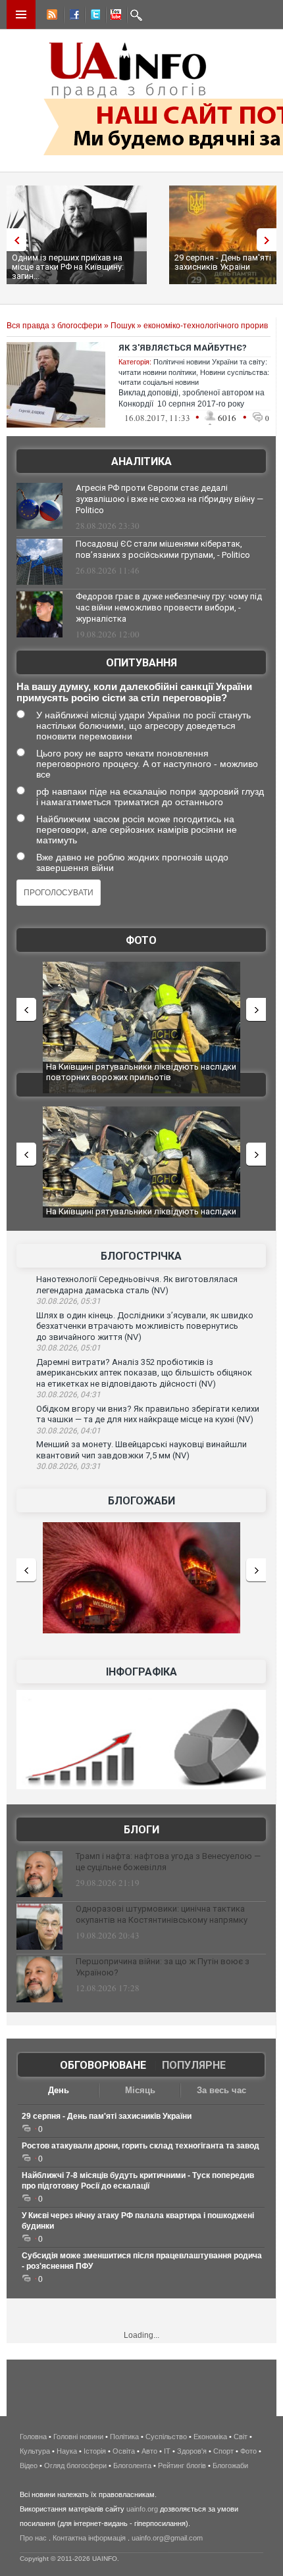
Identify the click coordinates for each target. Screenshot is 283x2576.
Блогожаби (141, 1501)
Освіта (124, 2451)
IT (167, 2451)
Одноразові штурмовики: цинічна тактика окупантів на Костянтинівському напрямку (162, 1914)
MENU (21, 14)
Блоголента (132, 2465)
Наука (67, 2451)
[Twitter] (93, 16)
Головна (33, 2437)
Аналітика (141, 461)
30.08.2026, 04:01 (68, 1431)
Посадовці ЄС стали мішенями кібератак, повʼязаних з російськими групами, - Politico (163, 549)
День (59, 2090)
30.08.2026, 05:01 (68, 1348)
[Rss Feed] (51, 16)
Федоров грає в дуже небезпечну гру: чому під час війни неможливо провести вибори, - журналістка (169, 607)
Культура (35, 2451)
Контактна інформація (89, 2538)
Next (270, 240)
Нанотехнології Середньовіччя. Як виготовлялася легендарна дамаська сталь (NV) (137, 1285)
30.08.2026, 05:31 (68, 1301)
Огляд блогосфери (75, 2465)
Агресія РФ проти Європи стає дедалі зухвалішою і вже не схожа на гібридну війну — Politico (169, 499)
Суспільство (166, 2437)
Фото (141, 940)
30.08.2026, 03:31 (68, 1466)
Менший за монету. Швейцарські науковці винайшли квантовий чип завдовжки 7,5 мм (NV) (141, 1450)
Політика (124, 2437)
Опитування (141, 663)
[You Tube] (114, 16)
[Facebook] (72, 16)
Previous (13, 240)
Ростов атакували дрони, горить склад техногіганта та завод (141, 2146)
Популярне (194, 2065)
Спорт (223, 2451)
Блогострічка (141, 1256)
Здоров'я (192, 2451)
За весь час (221, 2090)
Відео (29, 2465)
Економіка (210, 2437)
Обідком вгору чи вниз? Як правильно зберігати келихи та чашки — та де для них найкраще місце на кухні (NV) (148, 1414)
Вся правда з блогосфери (54, 326)
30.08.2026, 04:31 (68, 1395)
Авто (149, 2451)
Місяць (140, 2090)
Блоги (141, 1830)
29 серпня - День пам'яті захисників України (107, 2116)
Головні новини (78, 2437)
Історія (95, 2451)
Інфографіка (141, 1672)
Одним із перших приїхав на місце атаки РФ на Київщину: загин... (68, 267)
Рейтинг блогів (182, 2465)
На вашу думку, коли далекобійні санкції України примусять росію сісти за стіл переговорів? (134, 692)
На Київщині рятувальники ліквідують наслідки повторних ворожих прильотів (141, 1072)
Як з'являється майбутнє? (183, 348)
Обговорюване (103, 2065)
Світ (241, 2437)
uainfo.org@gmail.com (167, 2538)
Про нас (33, 2538)
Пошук (123, 326)
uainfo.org (142, 2509)
